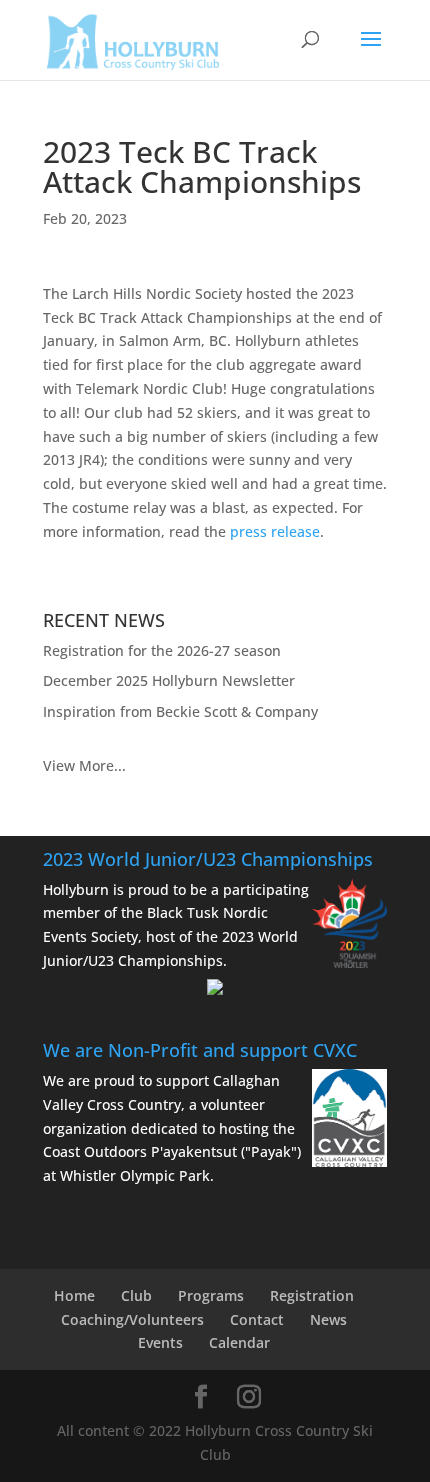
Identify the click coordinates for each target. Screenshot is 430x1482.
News (328, 1319)
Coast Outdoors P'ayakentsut (140, 1151)
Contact (257, 1319)
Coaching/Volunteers (132, 1319)
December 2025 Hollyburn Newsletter (169, 680)
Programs (211, 1295)
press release (275, 531)
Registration (312, 1295)
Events (160, 1342)
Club (136, 1295)
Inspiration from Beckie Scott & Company (180, 711)
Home (74, 1295)
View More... (84, 765)
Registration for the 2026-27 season (162, 650)
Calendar (239, 1342)
